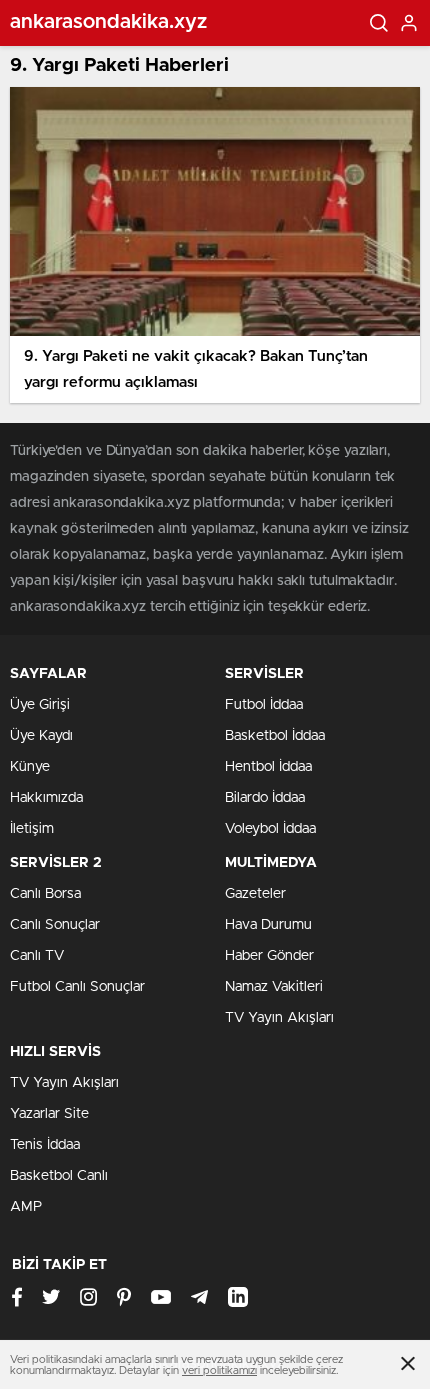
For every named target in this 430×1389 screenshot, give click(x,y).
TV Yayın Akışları (279, 1018)
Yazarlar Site (49, 1114)
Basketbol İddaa (275, 736)
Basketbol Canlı (59, 1176)
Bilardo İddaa (265, 798)
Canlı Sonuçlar (55, 925)
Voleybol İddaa (270, 829)
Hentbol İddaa (268, 767)
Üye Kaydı (41, 736)
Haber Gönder (269, 956)
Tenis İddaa (45, 1145)
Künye (30, 767)
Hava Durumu (268, 925)
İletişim (32, 829)
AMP (26, 1207)
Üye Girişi (40, 705)
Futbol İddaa (264, 705)
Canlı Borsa (45, 894)
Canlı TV (37, 956)
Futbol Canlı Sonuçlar (77, 987)
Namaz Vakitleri (274, 987)
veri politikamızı (219, 1370)
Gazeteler (255, 894)
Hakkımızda (46, 798)
